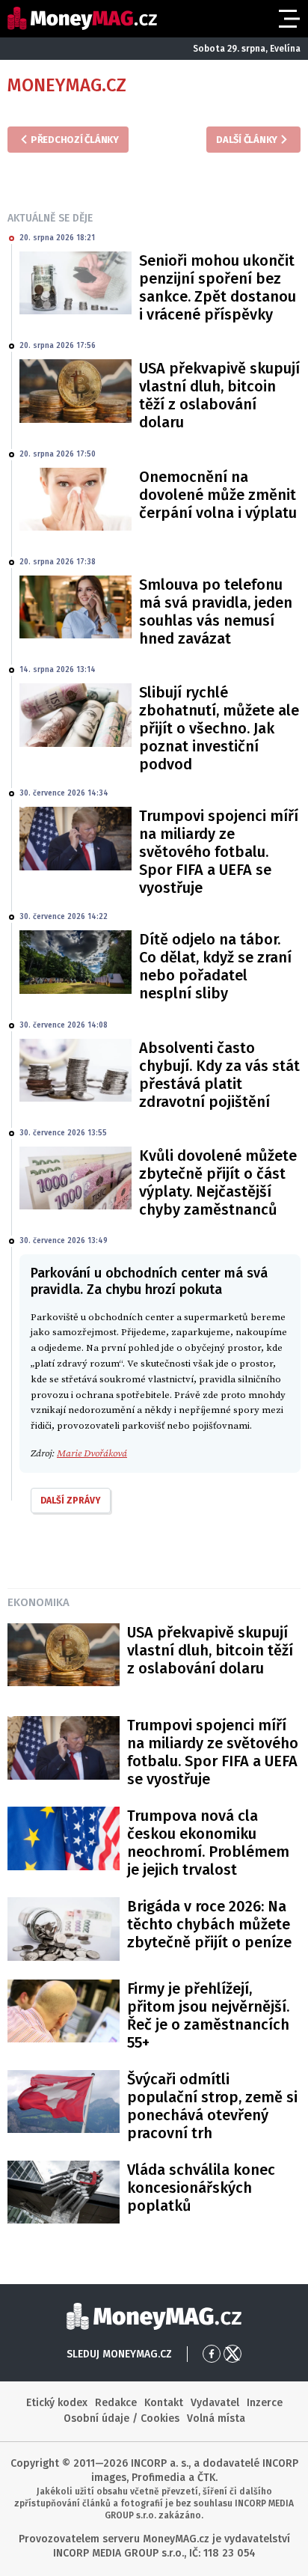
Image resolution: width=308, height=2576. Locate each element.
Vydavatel (215, 2403)
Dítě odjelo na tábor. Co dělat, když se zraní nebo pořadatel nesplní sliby (215, 966)
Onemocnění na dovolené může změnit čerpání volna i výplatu (218, 495)
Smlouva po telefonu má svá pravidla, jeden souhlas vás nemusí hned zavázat (216, 611)
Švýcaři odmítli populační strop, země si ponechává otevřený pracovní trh (212, 2106)
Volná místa (216, 2418)
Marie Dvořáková (92, 1453)
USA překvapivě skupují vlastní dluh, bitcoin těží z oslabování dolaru (219, 395)
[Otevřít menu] (288, 19)
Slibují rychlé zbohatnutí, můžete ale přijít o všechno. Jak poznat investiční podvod (219, 728)
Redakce (116, 2403)
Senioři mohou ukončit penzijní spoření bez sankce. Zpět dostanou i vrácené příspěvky (218, 287)
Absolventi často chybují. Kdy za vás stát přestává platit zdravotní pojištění (219, 1075)
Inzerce (265, 2403)
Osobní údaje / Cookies (121, 2418)
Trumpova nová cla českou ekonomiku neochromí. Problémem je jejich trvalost (208, 1843)
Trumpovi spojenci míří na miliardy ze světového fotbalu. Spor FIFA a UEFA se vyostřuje (219, 852)
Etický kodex (57, 2403)
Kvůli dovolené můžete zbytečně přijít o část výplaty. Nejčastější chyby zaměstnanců (218, 1182)
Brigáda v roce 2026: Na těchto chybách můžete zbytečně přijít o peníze (209, 1924)
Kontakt (164, 2403)
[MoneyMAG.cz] (82, 18)
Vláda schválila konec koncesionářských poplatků (201, 2188)
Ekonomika (38, 1602)
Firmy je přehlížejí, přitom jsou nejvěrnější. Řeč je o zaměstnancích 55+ (208, 2015)
